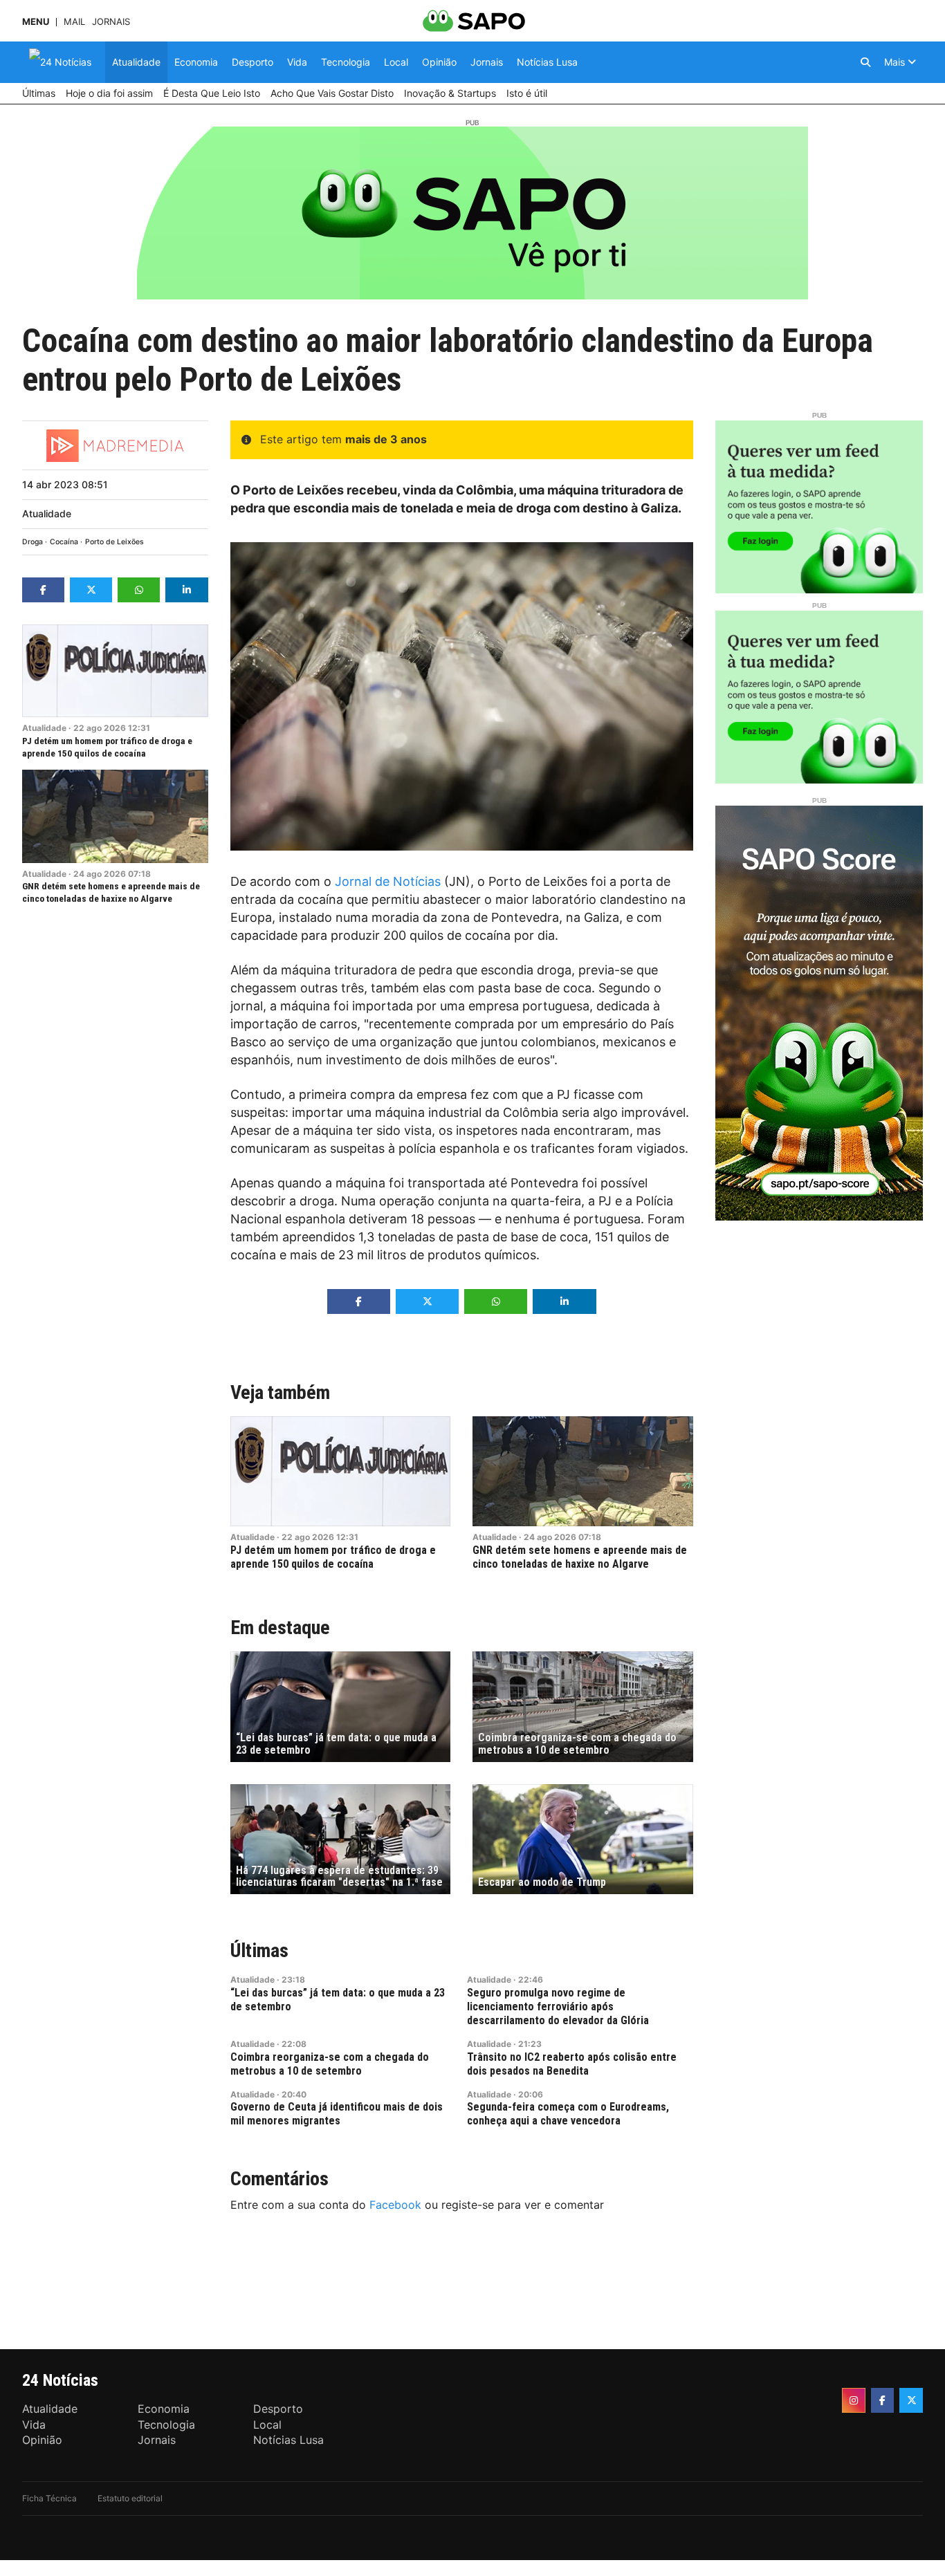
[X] (911, 2400)
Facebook (395, 2205)
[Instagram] (854, 2400)
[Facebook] (883, 2400)
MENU (36, 22)
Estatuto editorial (130, 2498)
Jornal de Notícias (388, 881)
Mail (74, 22)
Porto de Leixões (114, 542)
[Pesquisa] (865, 62)
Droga (33, 542)
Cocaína (64, 542)
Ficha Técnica (49, 2498)
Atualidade (47, 513)
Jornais (111, 22)
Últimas (259, 1950)
